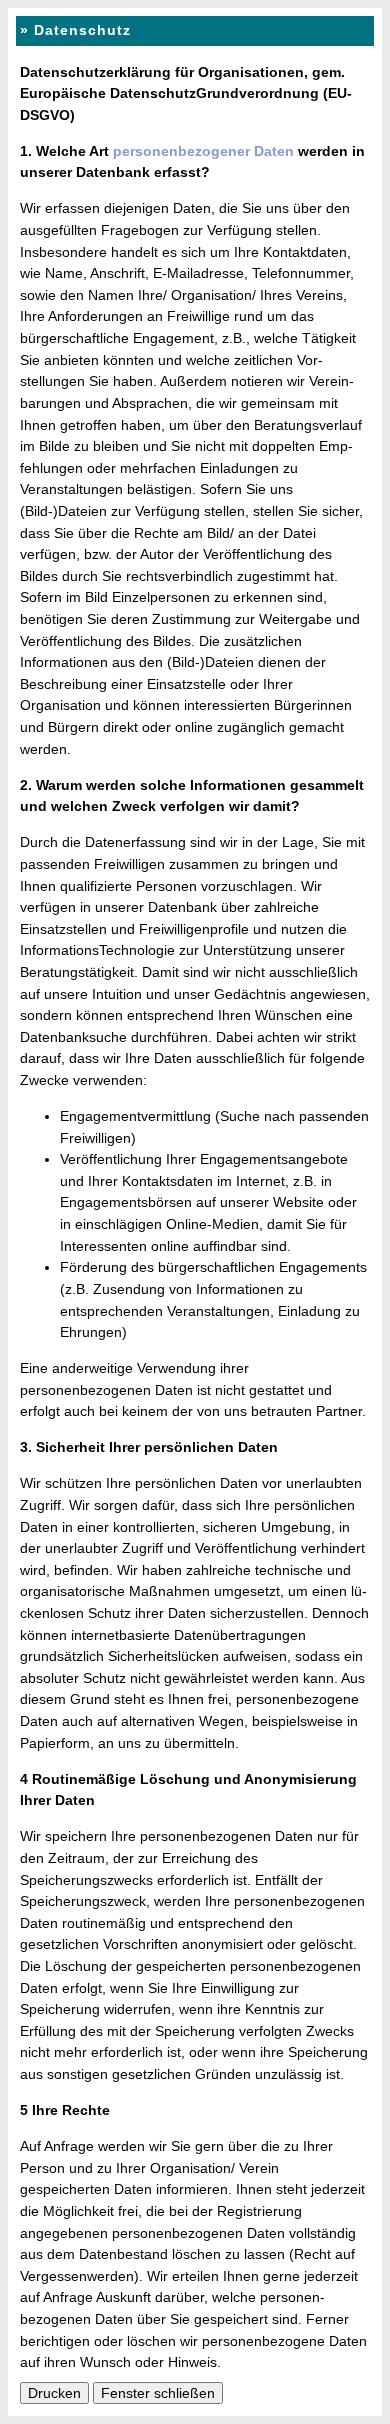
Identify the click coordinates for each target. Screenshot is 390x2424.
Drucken (54, 2393)
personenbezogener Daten (203, 151)
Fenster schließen (158, 2393)
